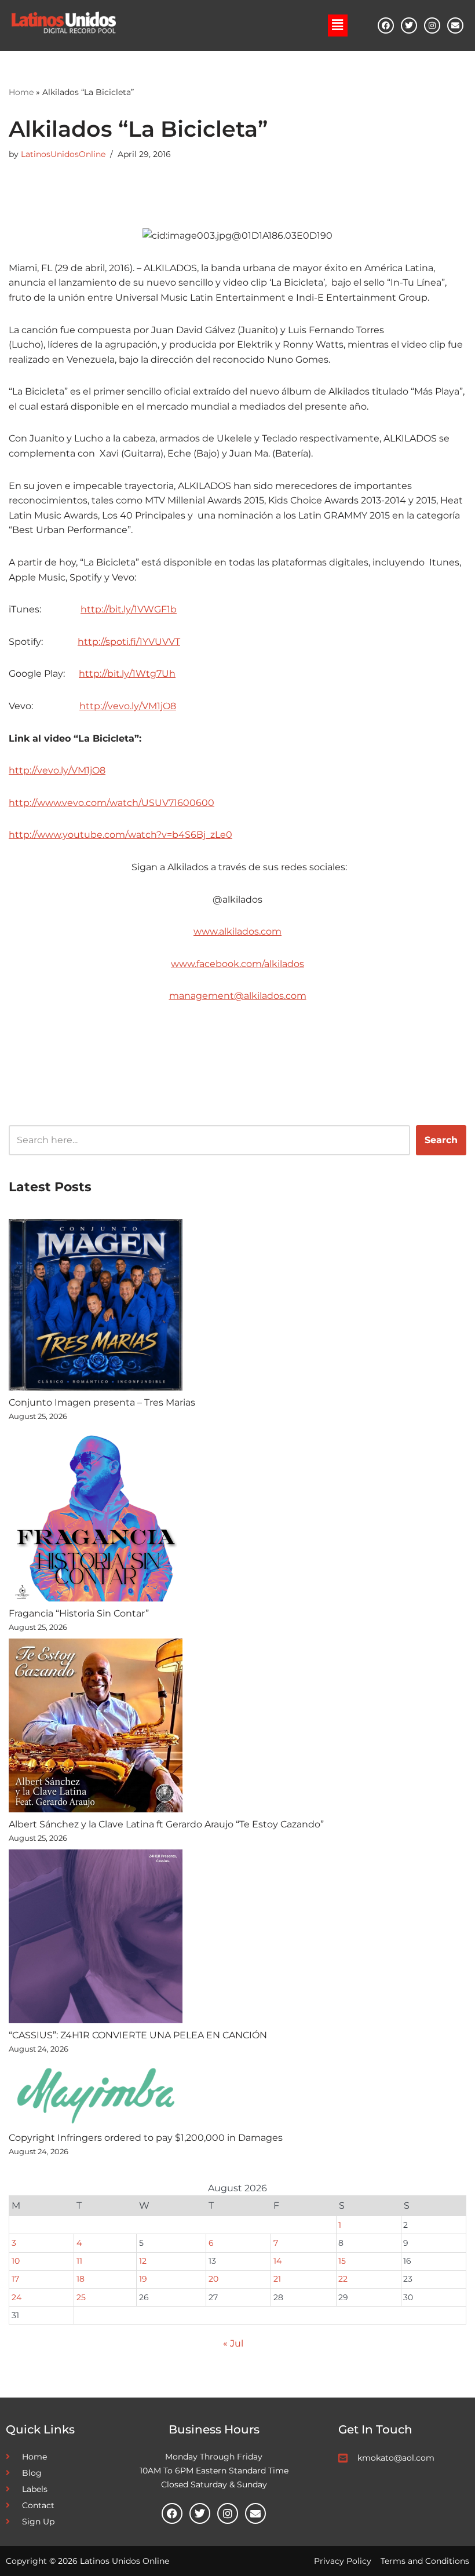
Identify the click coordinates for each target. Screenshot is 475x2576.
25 (81, 2297)
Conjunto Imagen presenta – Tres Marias (102, 1402)
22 (343, 2279)
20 (213, 2279)
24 (17, 2297)
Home (21, 92)
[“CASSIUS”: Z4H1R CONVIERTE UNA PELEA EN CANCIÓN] (96, 1939)
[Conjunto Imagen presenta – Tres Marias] (96, 1307)
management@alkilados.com (238, 996)
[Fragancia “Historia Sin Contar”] (96, 1517)
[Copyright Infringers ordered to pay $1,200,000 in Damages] (96, 2095)
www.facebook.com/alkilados (237, 964)
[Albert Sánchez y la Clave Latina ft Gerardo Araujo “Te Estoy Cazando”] (96, 1728)
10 (16, 2261)
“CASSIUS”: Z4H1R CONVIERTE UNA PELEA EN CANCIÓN (138, 2035)
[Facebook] (386, 25)
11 (79, 2261)
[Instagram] (432, 25)
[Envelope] (455, 25)
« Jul (233, 2343)
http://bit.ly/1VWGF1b (129, 609)
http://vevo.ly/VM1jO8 (128, 706)
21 (277, 2279)
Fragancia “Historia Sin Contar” (79, 1613)
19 (143, 2279)
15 (342, 2261)
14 (277, 2261)
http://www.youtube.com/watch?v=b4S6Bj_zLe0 (120, 835)
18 (81, 2279)
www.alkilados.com (237, 931)
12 (143, 2261)
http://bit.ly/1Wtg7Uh (127, 674)
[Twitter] (409, 25)
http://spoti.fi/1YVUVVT (129, 642)
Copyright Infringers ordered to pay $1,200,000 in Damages (146, 2138)
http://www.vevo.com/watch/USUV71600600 (112, 803)
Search (441, 1140)
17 (15, 2279)
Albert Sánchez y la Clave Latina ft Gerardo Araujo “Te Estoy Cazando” (167, 1824)
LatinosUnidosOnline (63, 154)
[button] (338, 25)
